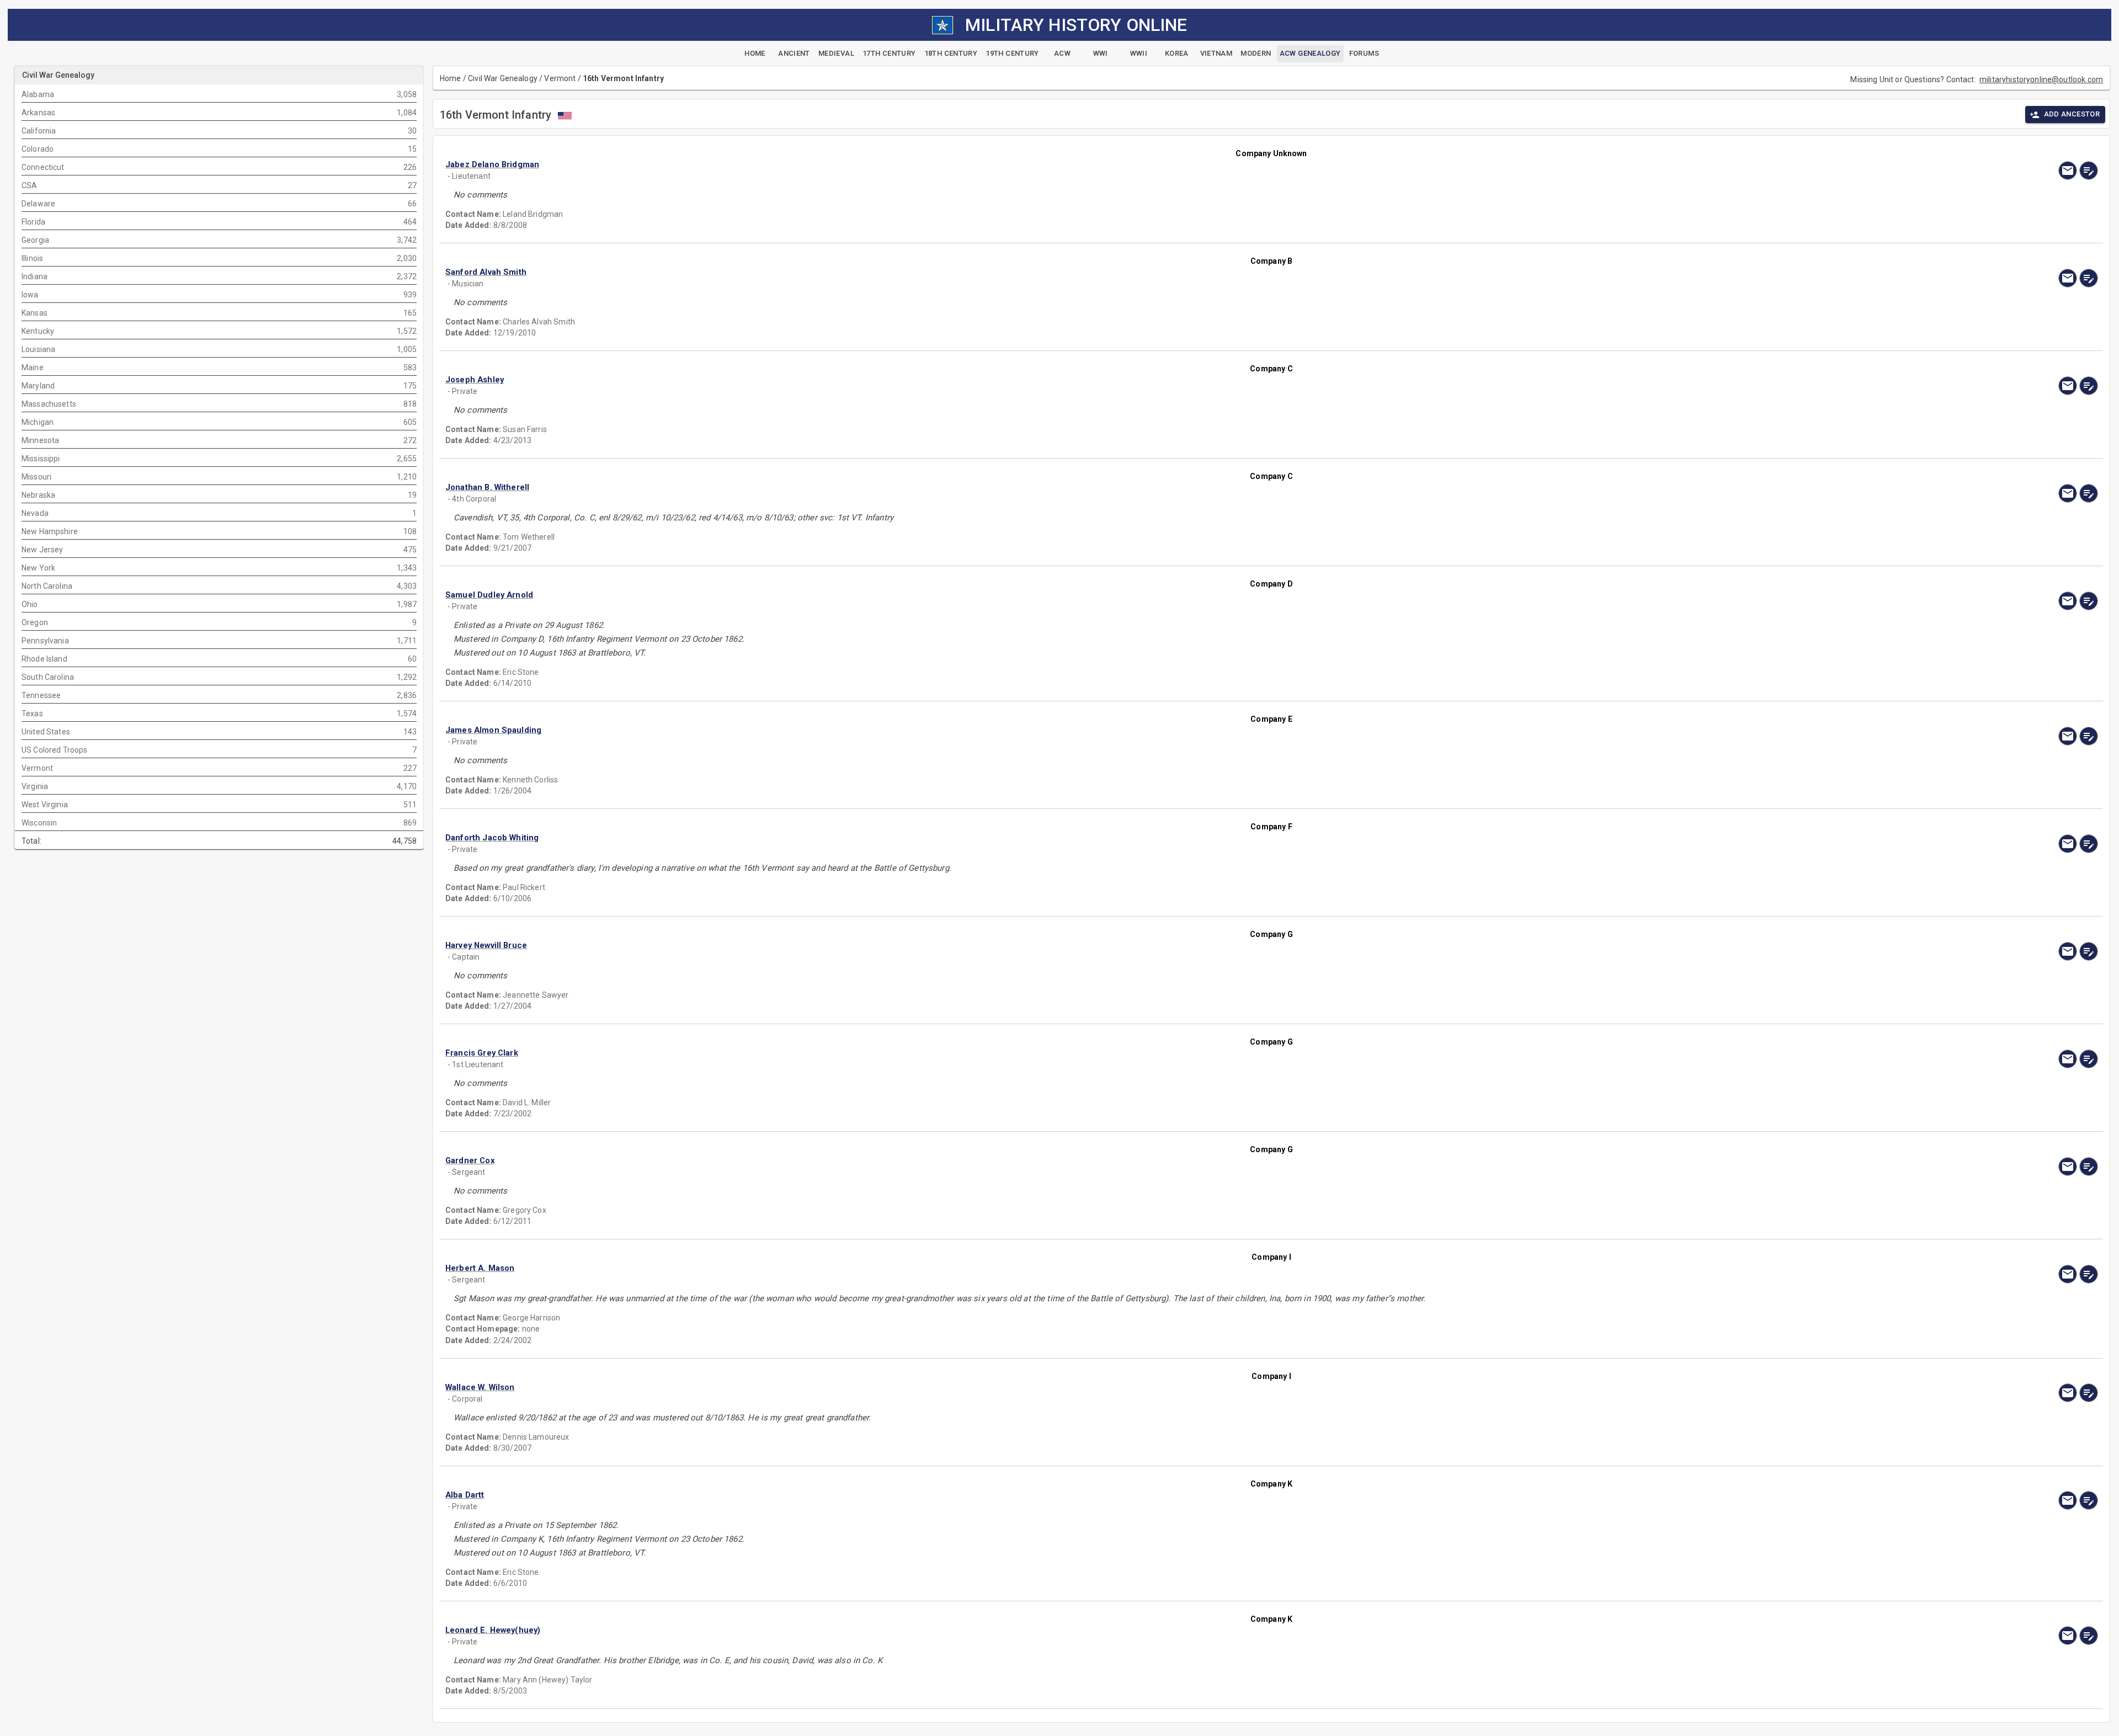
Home (451, 78)
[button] (1024, 165)
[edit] (2089, 171)
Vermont (560, 78)
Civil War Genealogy (503, 78)
